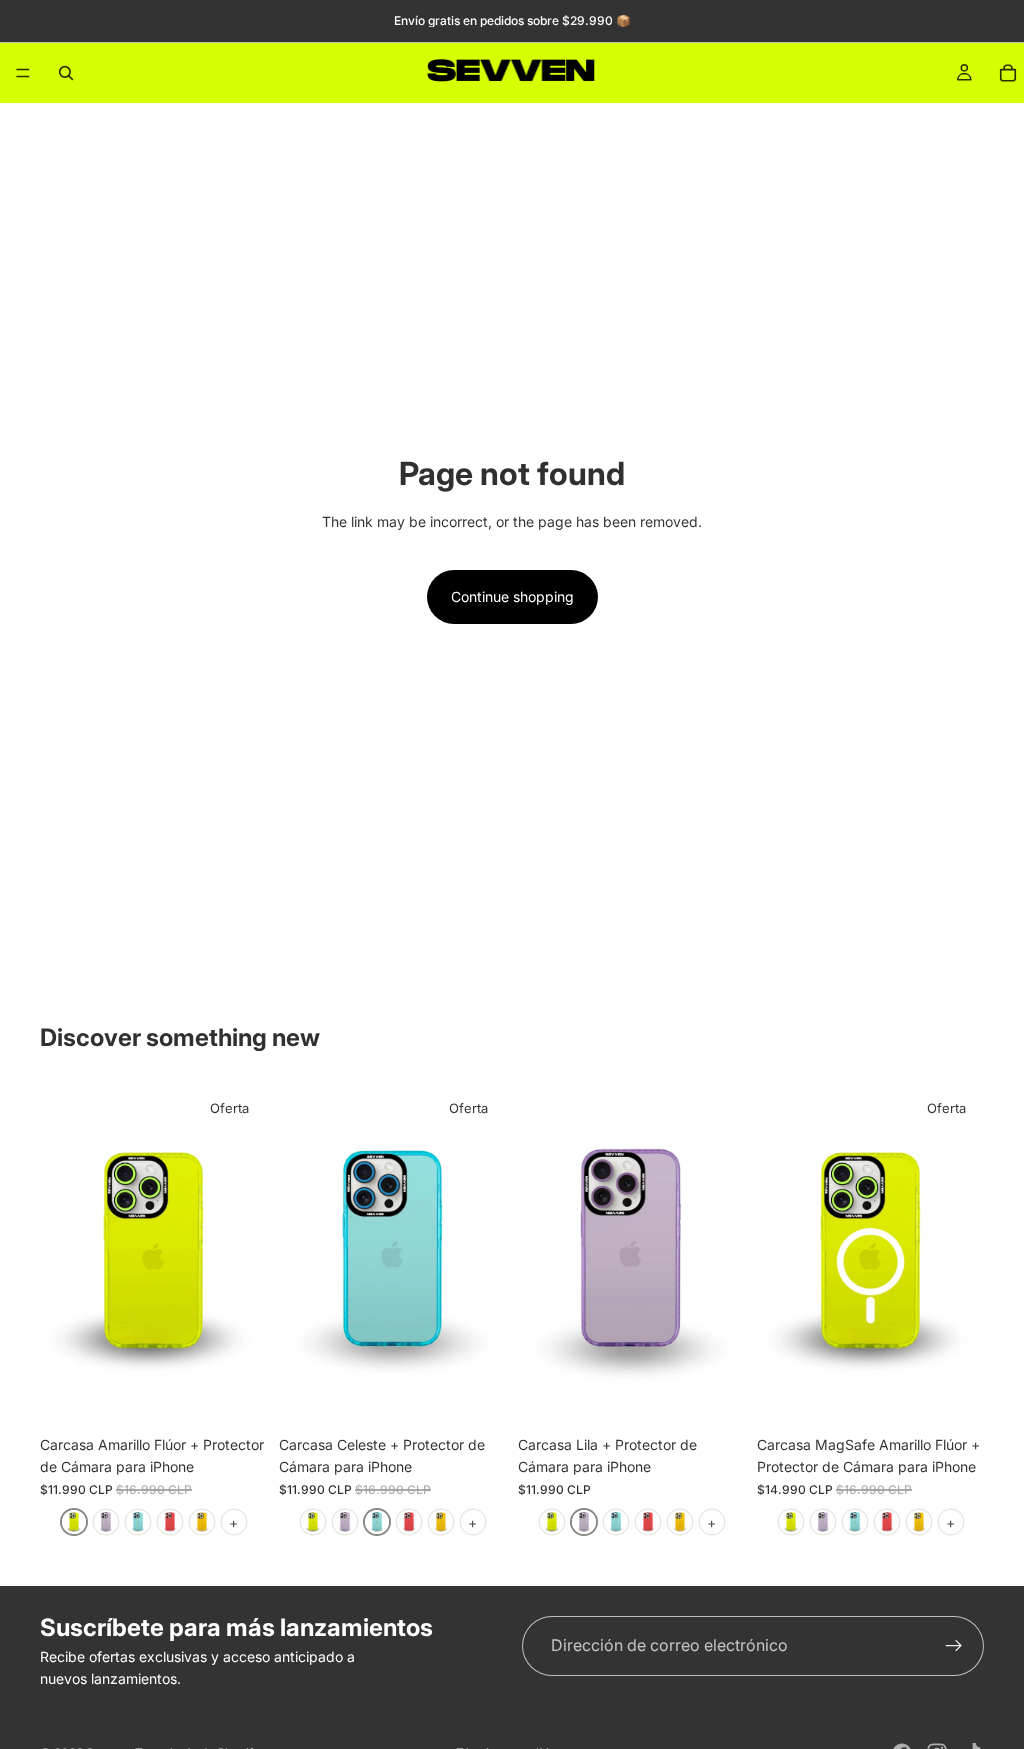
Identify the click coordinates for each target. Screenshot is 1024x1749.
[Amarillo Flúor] (74, 1522)
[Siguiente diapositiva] (245, 1256)
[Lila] (106, 1522)
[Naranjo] (202, 1522)
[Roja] (170, 1522)
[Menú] (23, 73)
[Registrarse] (954, 1646)
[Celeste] (138, 1522)
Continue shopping (512, 596)
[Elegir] (236, 1395)
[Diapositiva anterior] (62, 1256)
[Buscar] (66, 73)
